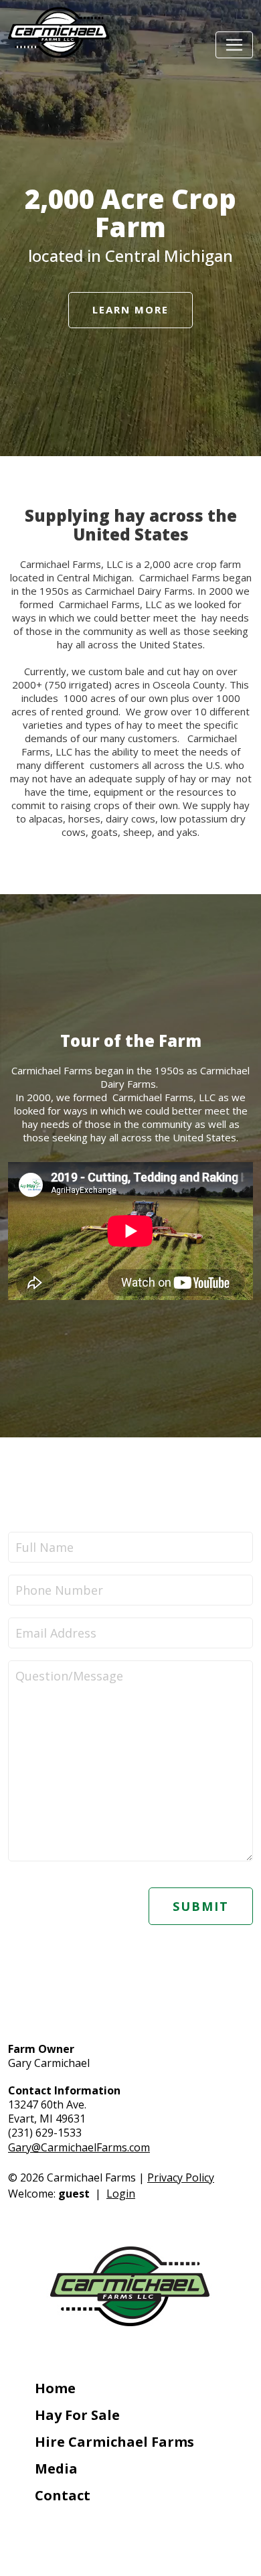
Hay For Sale (77, 2415)
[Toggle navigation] (234, 45)
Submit (201, 1906)
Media (56, 2468)
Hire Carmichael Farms (114, 2442)
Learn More (130, 309)
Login (121, 2194)
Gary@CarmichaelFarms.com (79, 2147)
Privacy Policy (181, 2177)
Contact (63, 2495)
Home (55, 2388)
